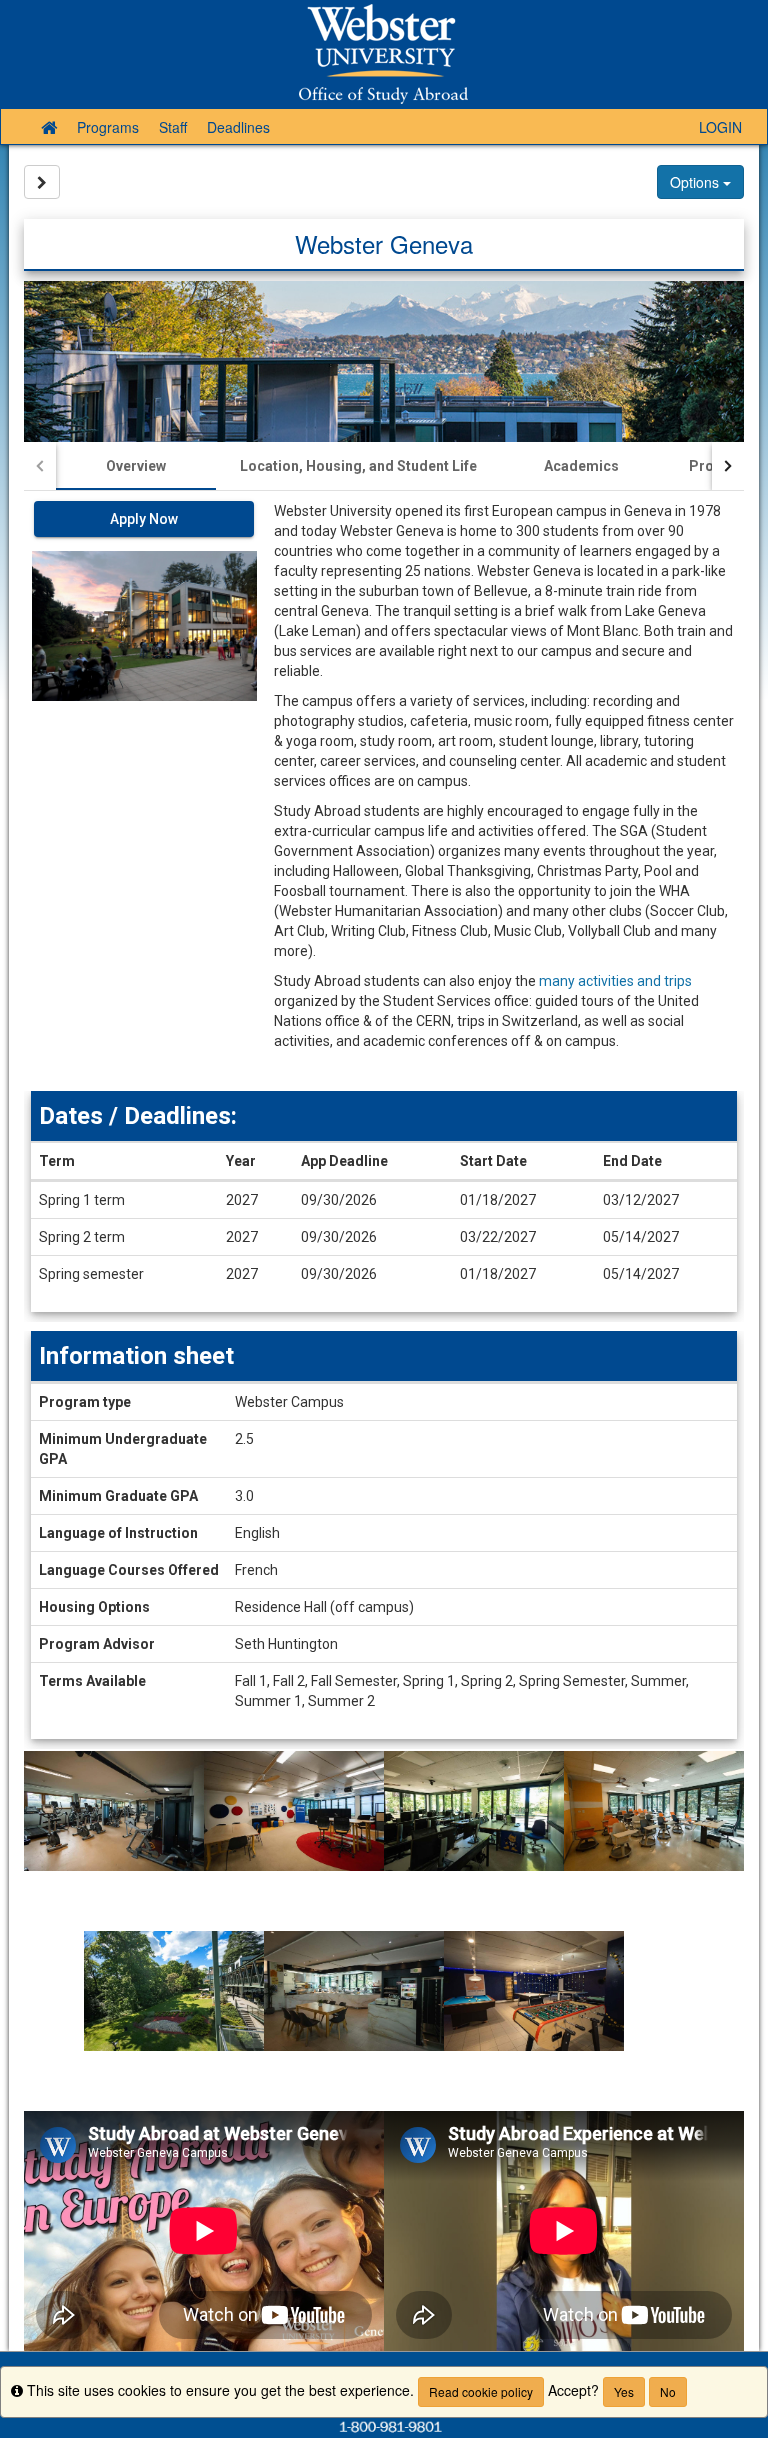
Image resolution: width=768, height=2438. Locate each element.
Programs (108, 127)
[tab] (136, 466)
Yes (624, 2391)
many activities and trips (615, 981)
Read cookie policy (481, 2391)
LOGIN (720, 127)
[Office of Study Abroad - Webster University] (384, 54)
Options (696, 182)
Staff (173, 127)
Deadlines (238, 127)
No (668, 2391)
